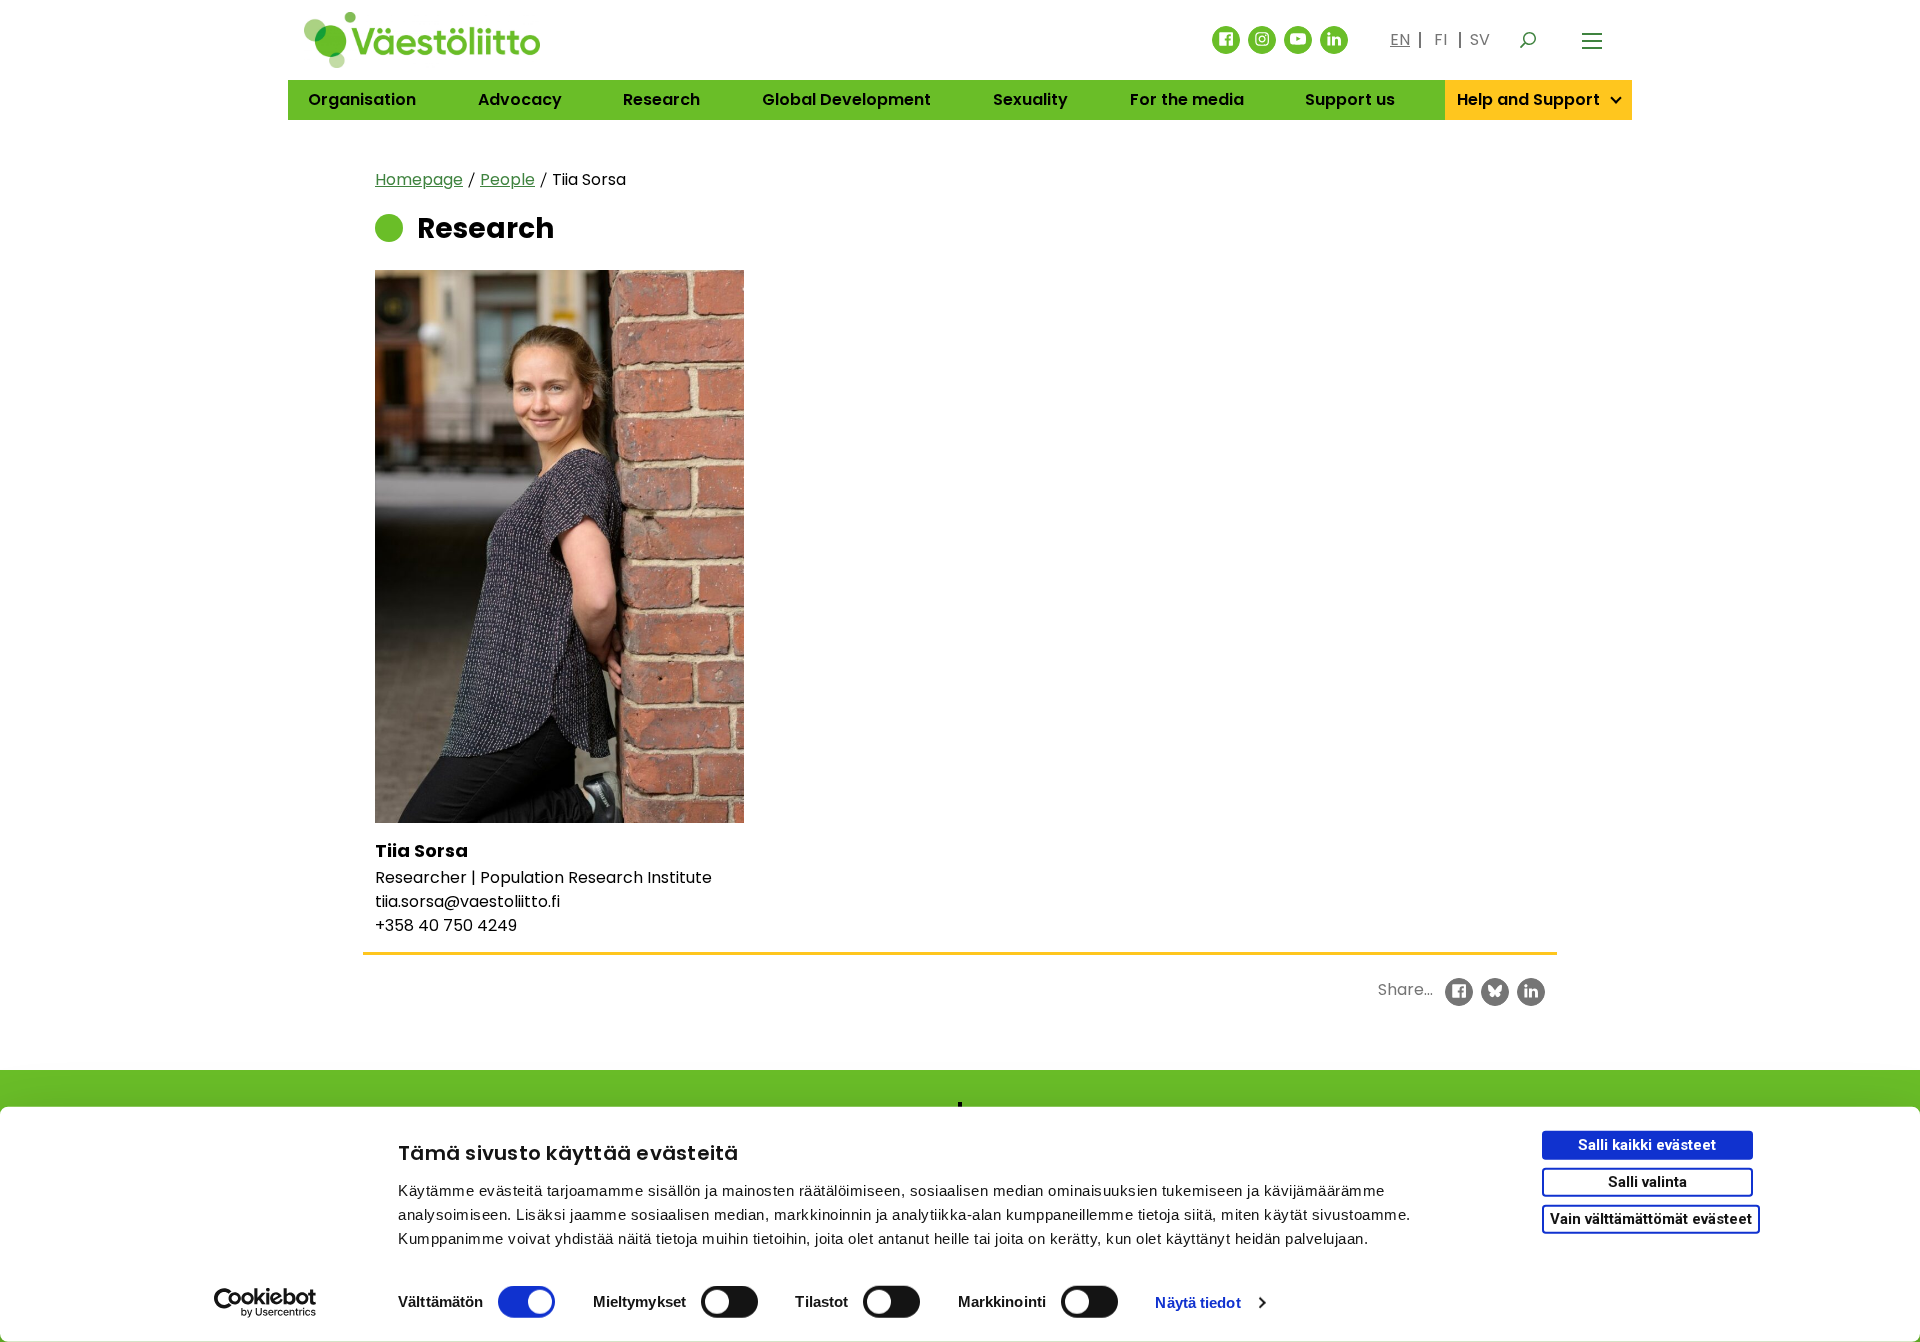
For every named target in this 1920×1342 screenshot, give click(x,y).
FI (1440, 39)
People (507, 179)
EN (1400, 39)
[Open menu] (1592, 40)
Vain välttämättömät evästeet (1651, 1218)
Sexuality (1030, 99)
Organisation (362, 99)
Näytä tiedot (1197, 1302)
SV (1480, 39)
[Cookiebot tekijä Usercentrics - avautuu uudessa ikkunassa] (265, 1303)
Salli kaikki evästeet (1647, 1145)
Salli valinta (1647, 1182)
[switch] (729, 1302)
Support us (1350, 99)
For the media (1187, 99)
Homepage (419, 179)
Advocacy (520, 99)
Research (661, 99)
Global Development (846, 99)
